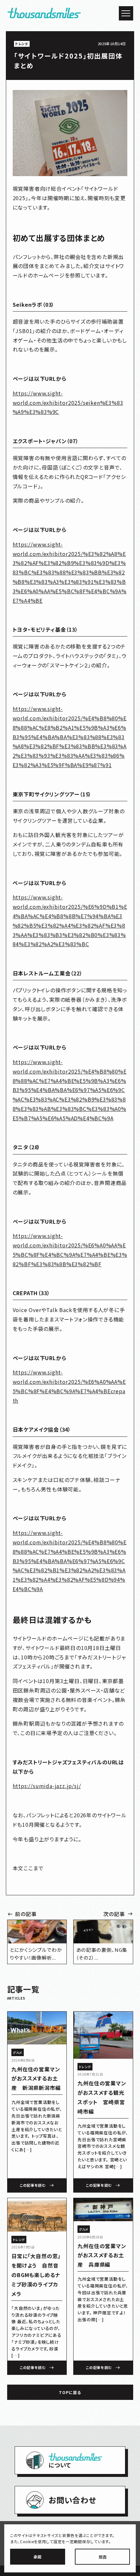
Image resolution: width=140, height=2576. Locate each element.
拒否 (103, 2557)
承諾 (37, 2557)
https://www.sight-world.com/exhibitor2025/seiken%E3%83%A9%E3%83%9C (68, 403)
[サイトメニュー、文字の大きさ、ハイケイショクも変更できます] (126, 13)
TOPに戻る (70, 2392)
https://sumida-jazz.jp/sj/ (47, 1786)
